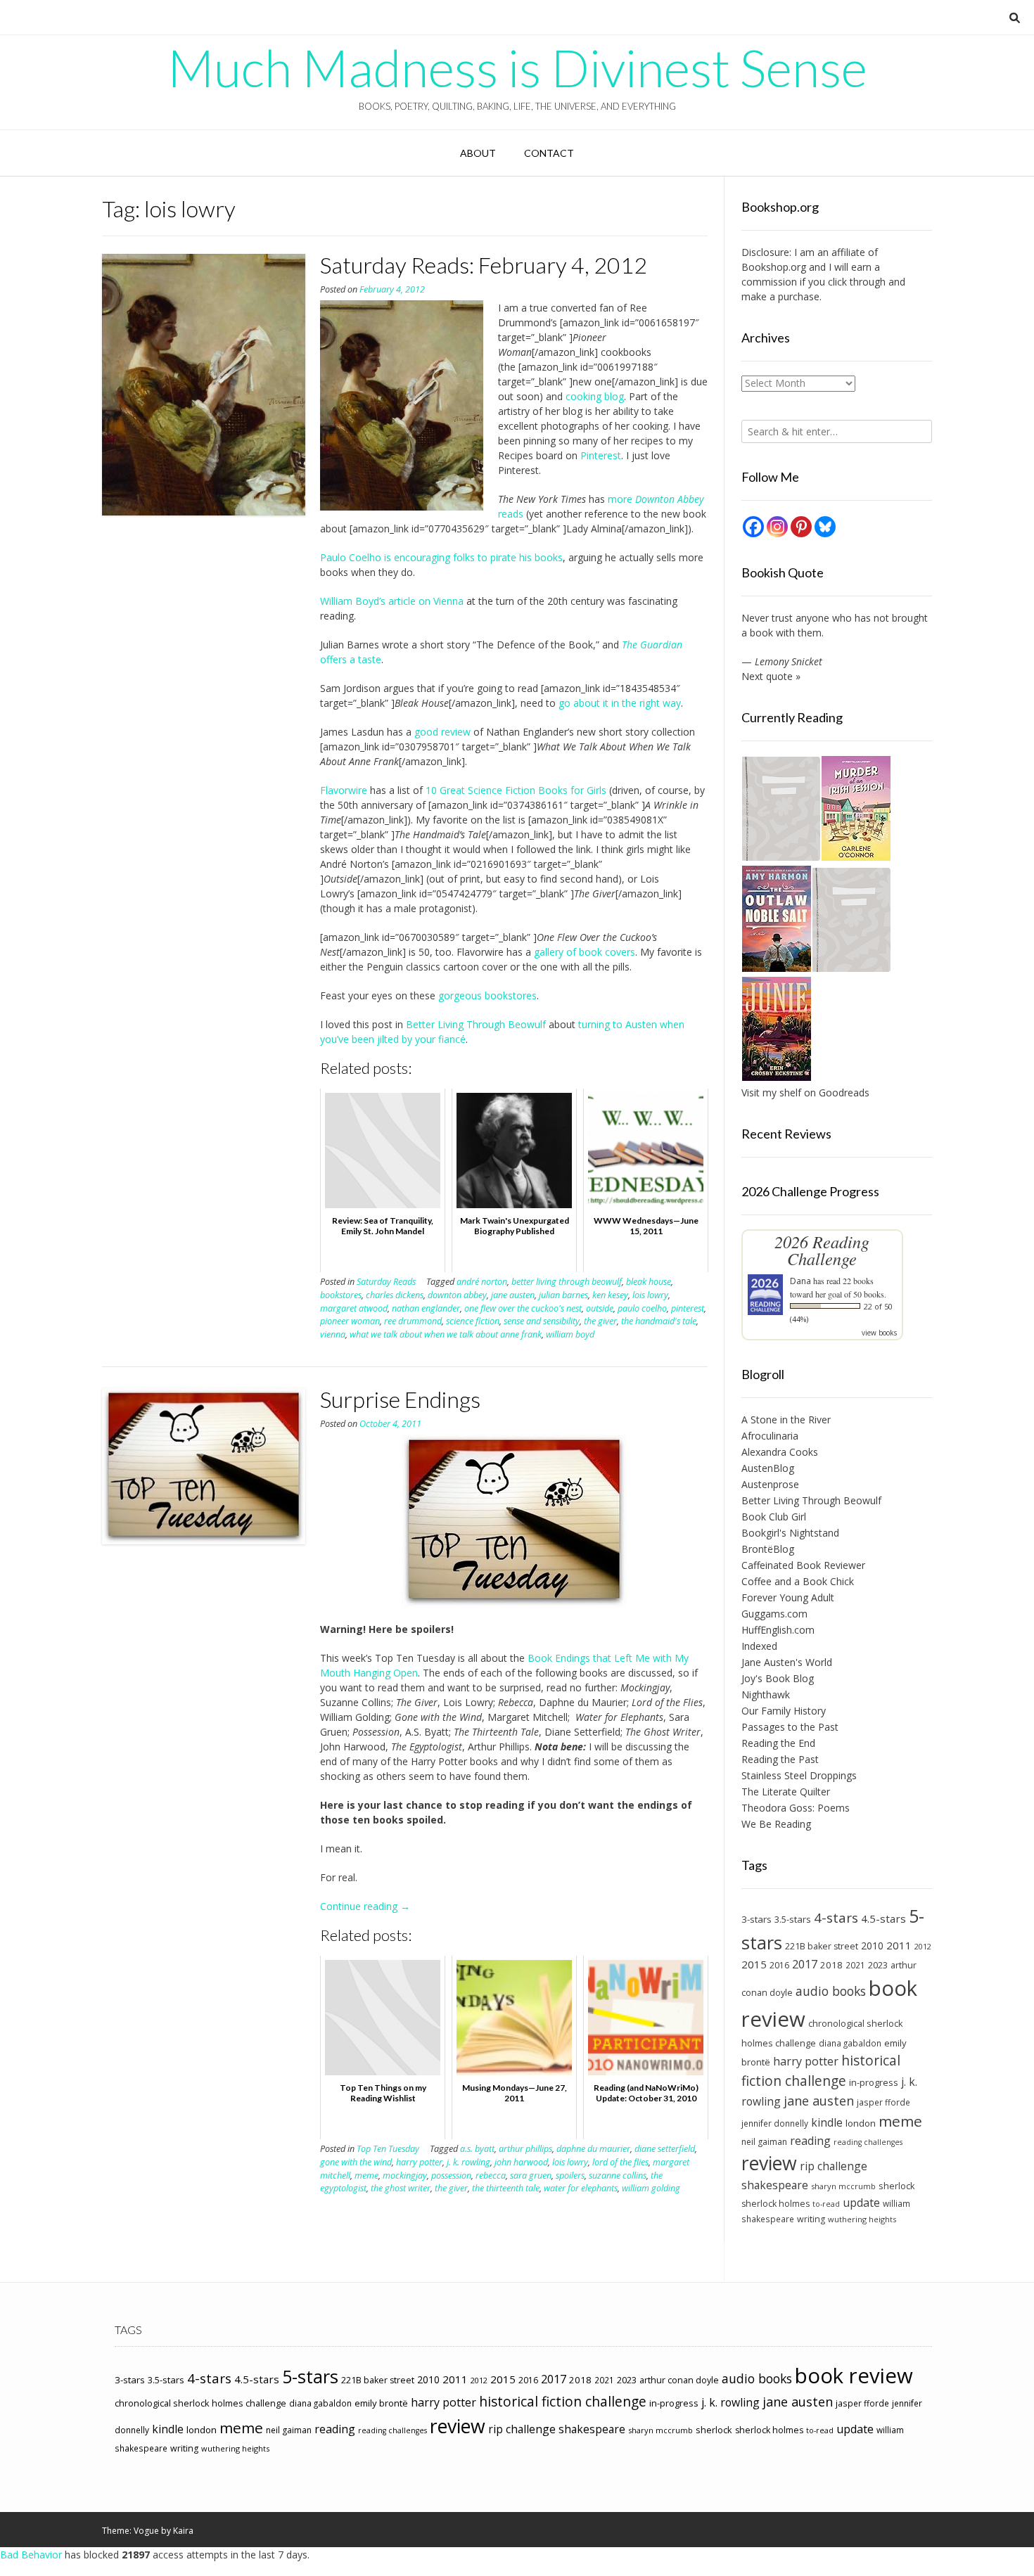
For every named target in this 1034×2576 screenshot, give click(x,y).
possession (451, 2175)
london (861, 2123)
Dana (800, 1281)
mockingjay (405, 2175)
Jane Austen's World (787, 1662)
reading (810, 2141)
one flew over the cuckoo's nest (523, 1308)
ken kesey (610, 1295)
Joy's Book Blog (778, 1678)
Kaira (183, 2531)
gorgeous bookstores (487, 995)
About (478, 153)
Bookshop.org (774, 267)
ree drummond (413, 1321)
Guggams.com (774, 1614)
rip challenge (834, 2166)
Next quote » (771, 676)
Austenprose (770, 1484)
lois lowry (650, 1295)
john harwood (521, 2162)
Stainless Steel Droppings (799, 1775)
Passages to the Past (790, 1727)
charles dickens (395, 1295)
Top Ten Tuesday (388, 2149)
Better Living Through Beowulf (476, 1024)
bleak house (649, 1282)
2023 (878, 1965)
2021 (855, 1965)
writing (811, 2219)
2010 (872, 1946)
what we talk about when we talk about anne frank (446, 1334)
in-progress (874, 2082)
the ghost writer (401, 2188)
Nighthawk (766, 1694)
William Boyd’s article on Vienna (392, 601)
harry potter (419, 2162)
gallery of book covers (585, 952)
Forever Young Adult (788, 1597)
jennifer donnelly (775, 2123)
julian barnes (563, 1295)
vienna (333, 1334)
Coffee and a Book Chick (798, 1581)
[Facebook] (753, 527)
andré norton (482, 1282)
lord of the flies (620, 2162)
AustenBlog (768, 1468)
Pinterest (601, 455)
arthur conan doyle (679, 2380)
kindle (827, 2122)
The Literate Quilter (786, 1792)
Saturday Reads (386, 1282)
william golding (651, 2188)
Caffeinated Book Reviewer (803, 1565)
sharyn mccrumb (843, 2186)
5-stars (310, 2376)
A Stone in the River (786, 1420)
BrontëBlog (768, 1549)
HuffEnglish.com (778, 1630)
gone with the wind (356, 2162)
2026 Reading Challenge (822, 1250)
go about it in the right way (620, 703)
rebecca (491, 2175)
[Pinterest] (801, 527)
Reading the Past (780, 1759)
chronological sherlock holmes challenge (200, 2403)
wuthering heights (862, 2219)
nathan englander (426, 1308)
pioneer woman (350, 1321)
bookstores (341, 1295)
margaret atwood (354, 1308)
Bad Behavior (31, 2555)
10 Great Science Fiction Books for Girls (516, 790)
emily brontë (381, 2403)
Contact (549, 153)
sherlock (897, 2186)
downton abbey (457, 1295)
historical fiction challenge (821, 2070)
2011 (899, 1945)
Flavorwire (344, 790)
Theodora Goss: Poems (796, 1808)
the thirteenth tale (506, 2188)
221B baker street (822, 1946)
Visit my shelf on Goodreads (805, 1092)
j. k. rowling (468, 2162)
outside (600, 1308)
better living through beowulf (567, 1282)
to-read (826, 2204)
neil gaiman (764, 2142)
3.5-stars (793, 1919)
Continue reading (365, 1906)
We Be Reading (776, 1824)
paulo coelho (642, 1308)
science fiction (473, 1321)
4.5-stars (883, 1918)
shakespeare (775, 2185)
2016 (779, 1965)
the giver (600, 1321)
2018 (831, 1965)
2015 (754, 1964)
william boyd (570, 1334)
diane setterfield (665, 2149)
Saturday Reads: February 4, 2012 (484, 265)
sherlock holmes (775, 2204)
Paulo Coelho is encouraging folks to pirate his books (441, 557)
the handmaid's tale (659, 1321)
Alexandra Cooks (780, 1452)
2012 (923, 1946)
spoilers (570, 2175)
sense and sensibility (542, 1321)
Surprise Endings (400, 1399)
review (769, 2163)
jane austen (513, 1295)
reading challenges (868, 2142)
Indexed (759, 1646)
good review (442, 732)
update (861, 2203)
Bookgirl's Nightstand (790, 1533)
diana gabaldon (850, 2043)
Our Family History (784, 1711)
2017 (805, 1964)
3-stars (757, 1919)
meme (366, 2175)
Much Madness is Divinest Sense (517, 68)
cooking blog (595, 396)
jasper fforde (883, 2102)
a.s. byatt (477, 2149)
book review (854, 2376)
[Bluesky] (825, 527)
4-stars (836, 1918)
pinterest (688, 1308)
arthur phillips (525, 2149)
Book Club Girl (774, 1517)
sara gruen (531, 2175)
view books (879, 1333)
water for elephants (581, 2188)
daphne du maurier (593, 2149)
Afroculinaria (770, 1436)
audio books (831, 1991)
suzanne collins (618, 2175)
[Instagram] (777, 527)
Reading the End (778, 1743)
